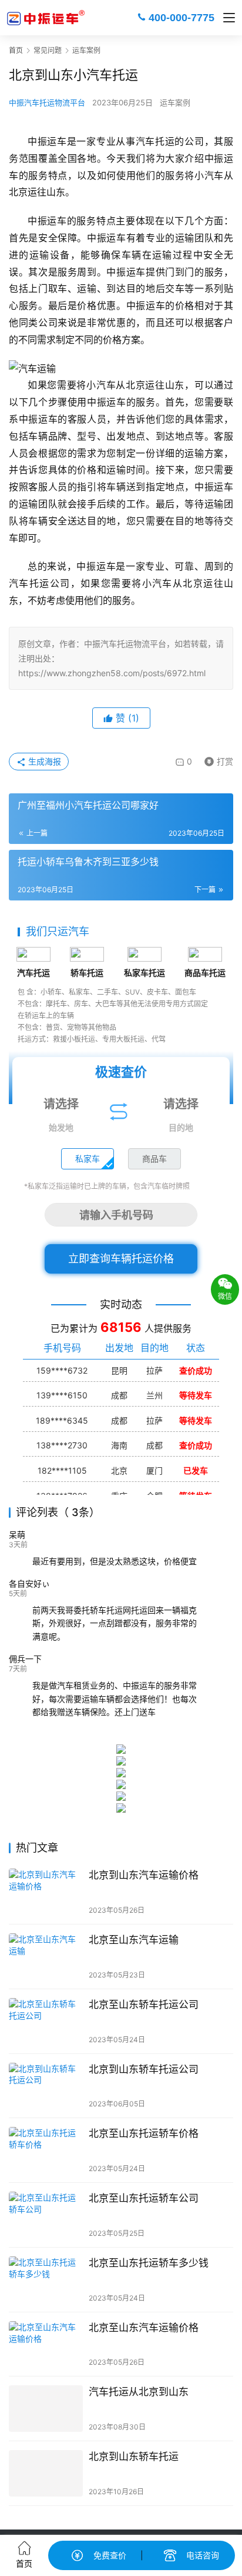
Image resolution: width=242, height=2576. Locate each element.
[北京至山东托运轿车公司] (46, 2215)
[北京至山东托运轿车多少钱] (46, 2280)
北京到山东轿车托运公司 (144, 2069)
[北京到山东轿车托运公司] (46, 2086)
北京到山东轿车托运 (134, 2457)
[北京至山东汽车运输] (46, 1957)
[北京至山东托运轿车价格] (46, 2150)
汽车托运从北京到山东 (139, 2392)
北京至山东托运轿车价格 (144, 2133)
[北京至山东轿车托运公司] (46, 2021)
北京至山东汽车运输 (134, 1940)
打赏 (216, 759)
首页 (16, 50)
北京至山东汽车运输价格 (144, 2328)
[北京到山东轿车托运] (46, 2473)
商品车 (154, 1159)
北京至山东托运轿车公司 (144, 2198)
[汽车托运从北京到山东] (46, 2409)
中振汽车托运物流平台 (47, 102)
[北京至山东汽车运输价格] (46, 2344)
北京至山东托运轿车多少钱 (149, 2263)
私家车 (88, 1159)
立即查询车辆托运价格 (121, 1259)
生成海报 (43, 761)
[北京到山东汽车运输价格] (46, 1892)
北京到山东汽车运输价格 (144, 1875)
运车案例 (175, 102)
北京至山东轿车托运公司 (144, 2005)
